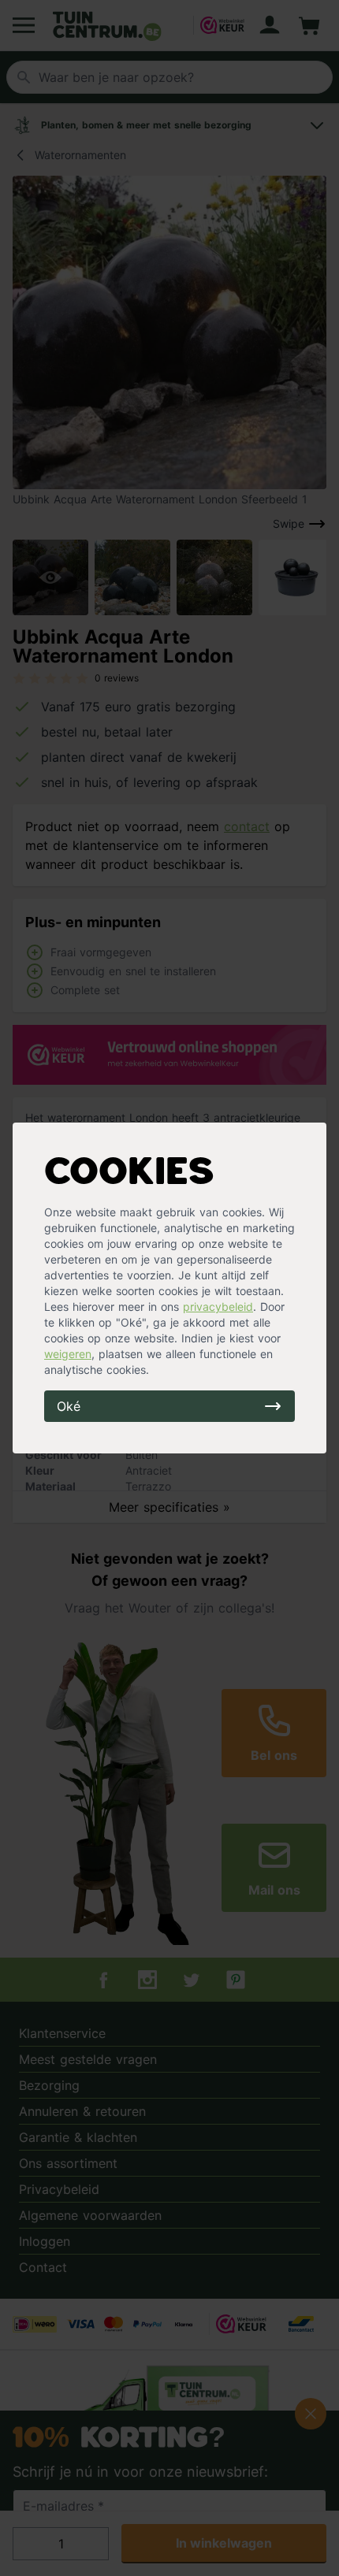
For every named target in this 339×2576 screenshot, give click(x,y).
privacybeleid (218, 1307)
